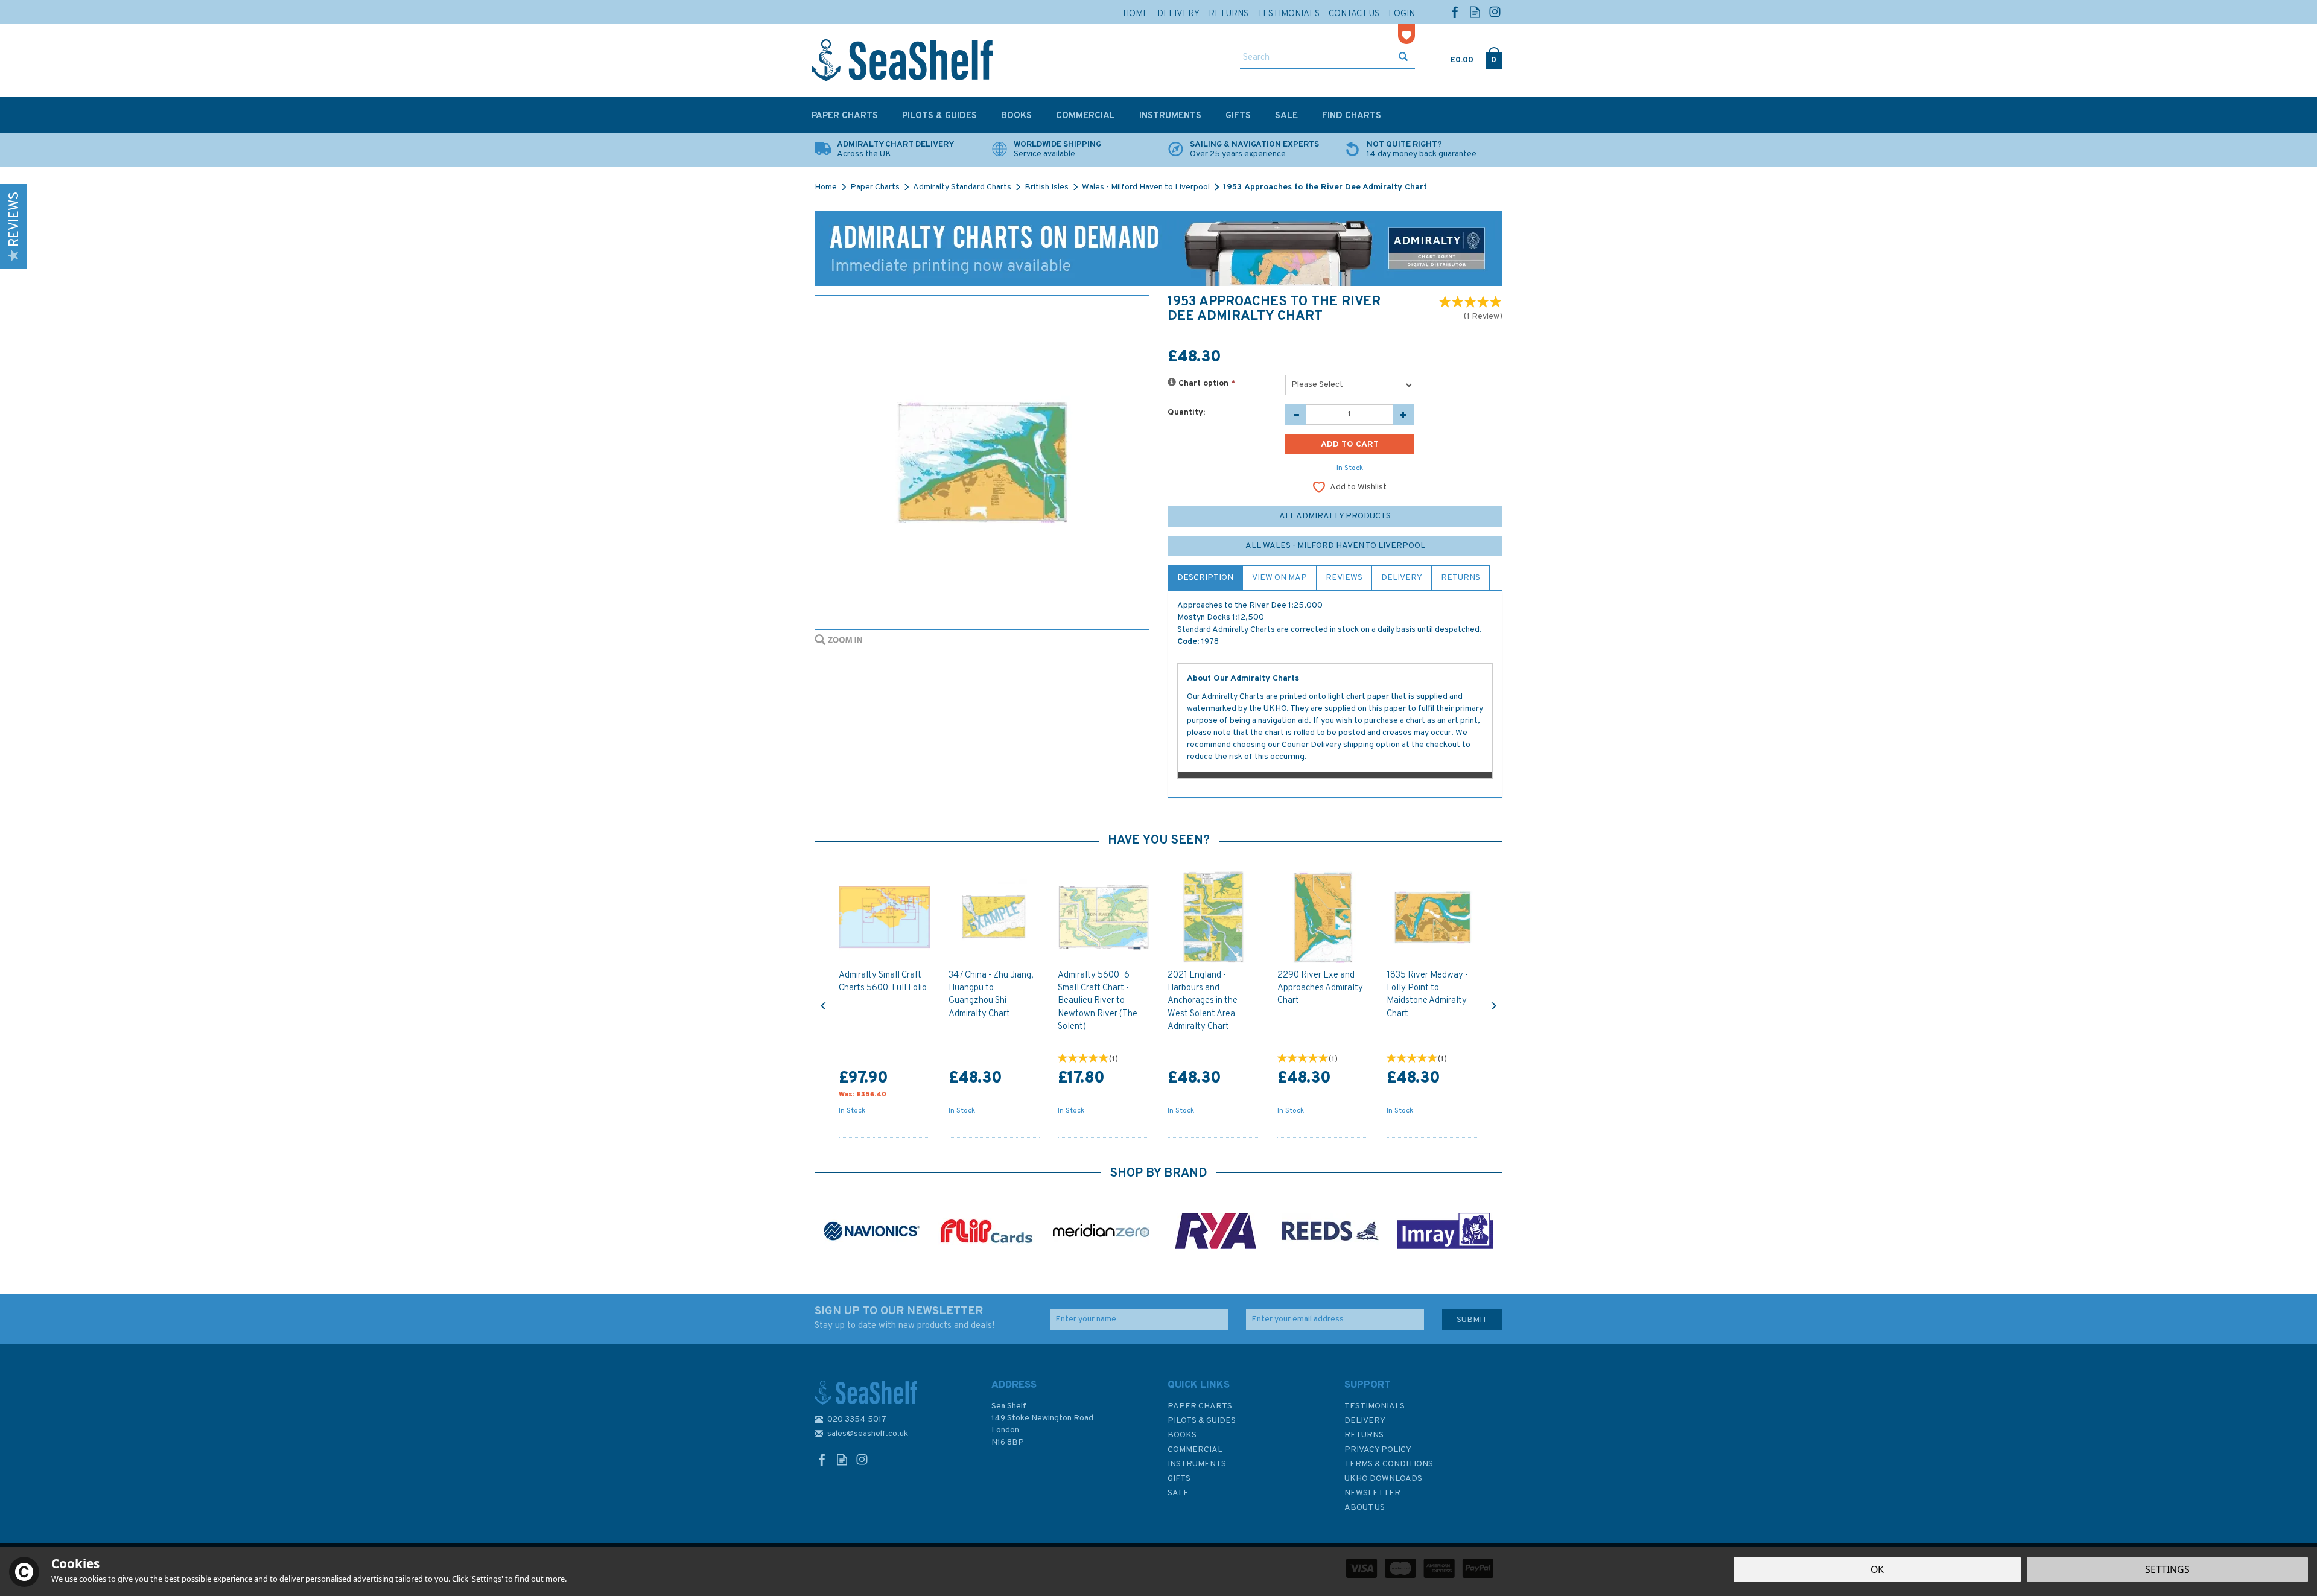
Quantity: (1186, 412)
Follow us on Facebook (1455, 12)
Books (1182, 1435)
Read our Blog (1475, 12)
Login (1402, 14)
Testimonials (1375, 1406)
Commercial (1195, 1450)
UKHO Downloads (1383, 1479)
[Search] (1403, 58)
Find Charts (1352, 116)
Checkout (1494, 57)
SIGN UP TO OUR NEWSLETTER (904, 1318)
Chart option (1206, 383)
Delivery (1402, 578)
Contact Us (1354, 14)
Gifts (1179, 1479)
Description (1205, 578)
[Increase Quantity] (1404, 415)
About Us (1365, 1508)
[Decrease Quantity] (1296, 415)
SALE (1178, 1493)
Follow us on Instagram (1495, 12)
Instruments (1197, 1464)
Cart (1451, 57)
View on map (1279, 578)
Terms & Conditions (1389, 1464)
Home (1136, 14)
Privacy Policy (1378, 1450)
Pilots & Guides (1202, 1421)
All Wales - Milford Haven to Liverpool (1335, 546)
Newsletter (1372, 1493)
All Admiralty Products (1335, 516)
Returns (1460, 578)
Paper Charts (1200, 1406)
